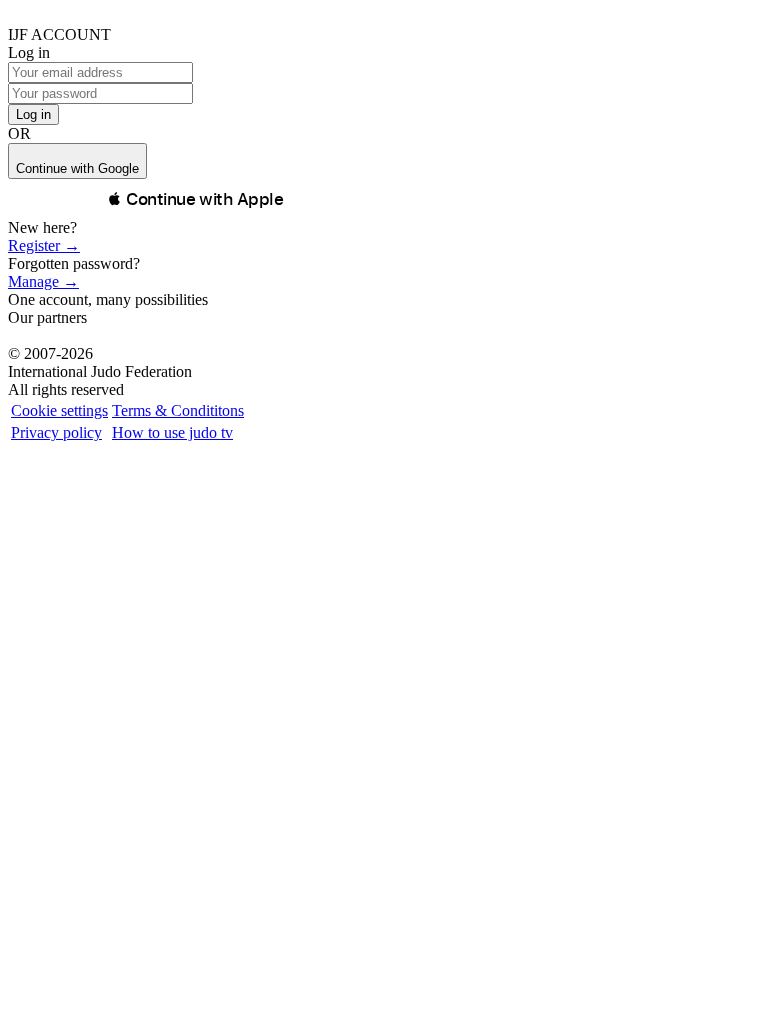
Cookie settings (59, 410)
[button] (195, 199)
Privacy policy (56, 432)
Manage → (43, 281)
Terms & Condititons (178, 410)
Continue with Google (77, 168)
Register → (44, 245)
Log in (33, 114)
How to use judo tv (172, 432)
